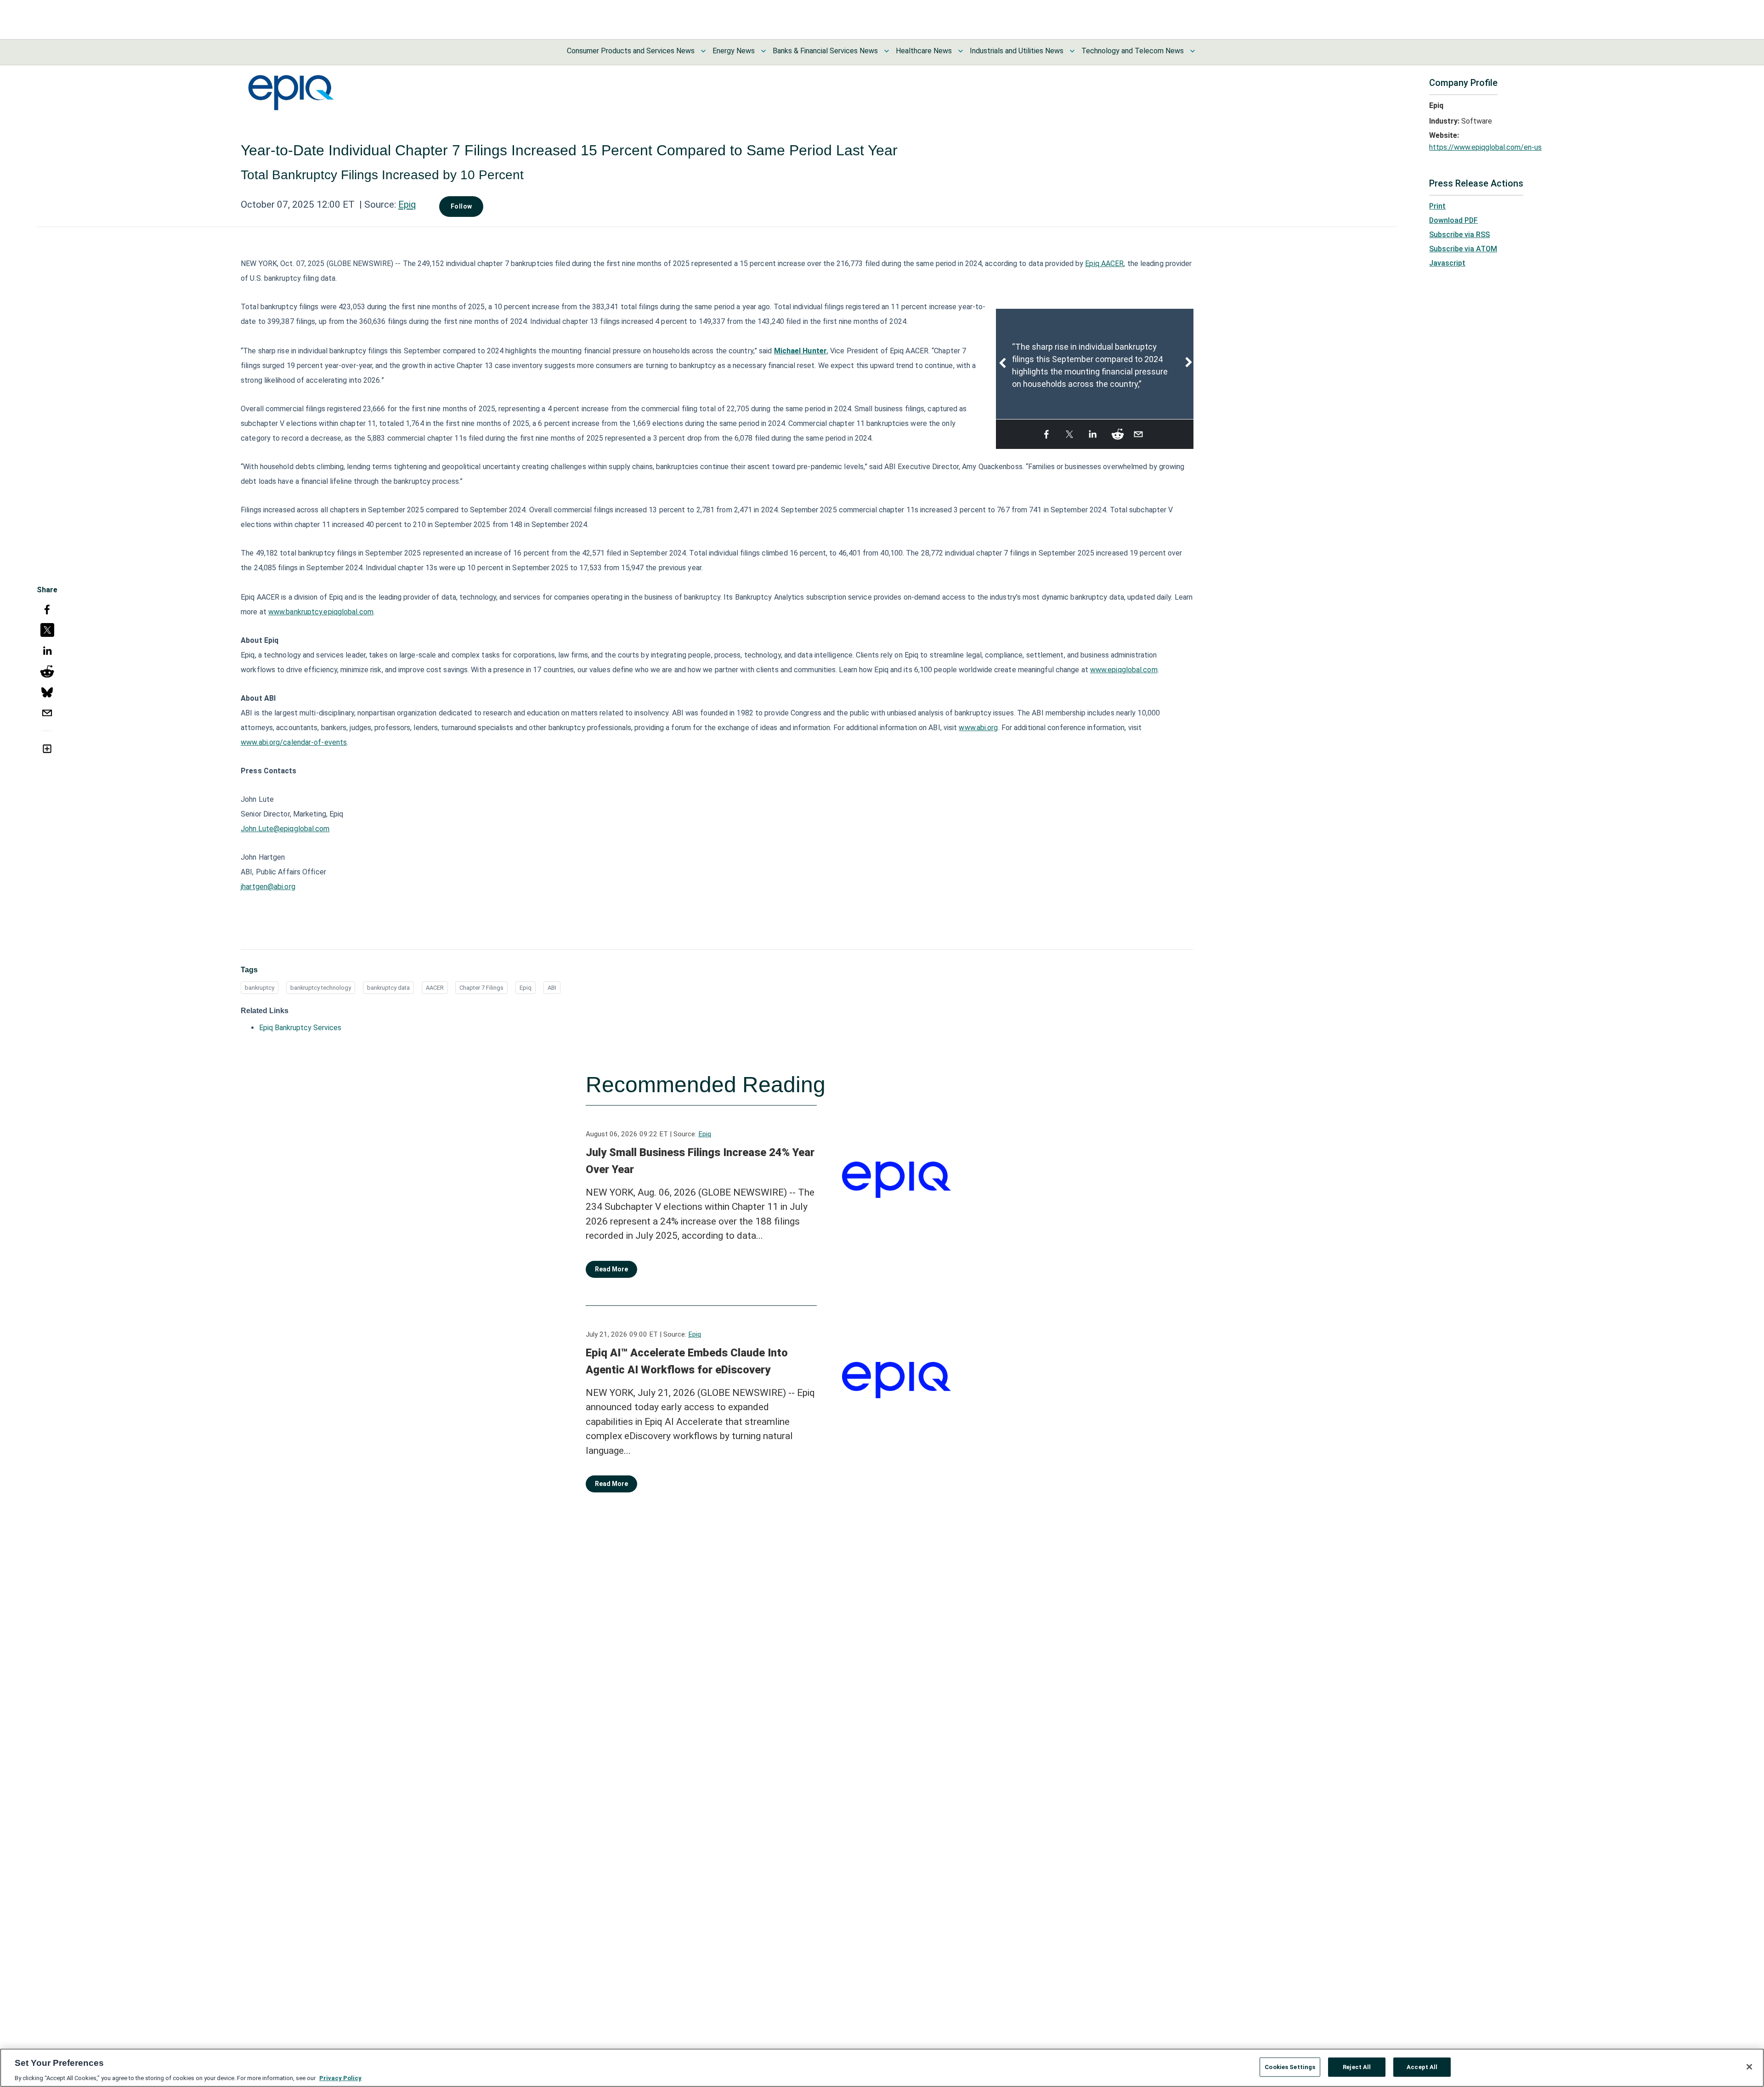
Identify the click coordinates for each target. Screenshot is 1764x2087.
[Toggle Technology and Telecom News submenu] (1193, 51)
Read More (611, 1269)
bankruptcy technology (321, 988)
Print (1437, 206)
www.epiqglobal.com (1124, 670)
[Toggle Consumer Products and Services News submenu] (703, 51)
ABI (552, 988)
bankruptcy (260, 988)
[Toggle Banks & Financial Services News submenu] (887, 51)
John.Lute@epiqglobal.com (285, 829)
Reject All (1357, 2067)
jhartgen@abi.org (268, 887)
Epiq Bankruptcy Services (300, 1028)
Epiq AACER (1104, 264)
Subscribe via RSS (1459, 235)
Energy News (734, 51)
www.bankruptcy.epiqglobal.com (321, 612)
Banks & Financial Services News (825, 51)
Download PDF (1453, 220)
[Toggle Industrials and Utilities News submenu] (1072, 51)
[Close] (1749, 2067)
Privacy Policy (340, 2078)
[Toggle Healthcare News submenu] (961, 51)
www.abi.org (978, 728)
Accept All (1422, 2067)
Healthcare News (924, 51)
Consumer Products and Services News (631, 51)
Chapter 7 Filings (481, 988)
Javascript (1447, 263)
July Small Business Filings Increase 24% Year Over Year (700, 1161)
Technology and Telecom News (1133, 51)
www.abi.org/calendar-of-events (294, 742)
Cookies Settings (1290, 2067)
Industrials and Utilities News (1017, 51)
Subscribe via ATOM (1463, 249)
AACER (435, 988)
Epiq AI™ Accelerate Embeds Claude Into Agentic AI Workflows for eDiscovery (687, 1361)
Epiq (407, 204)
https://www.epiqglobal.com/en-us (1485, 147)
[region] (882, 2068)
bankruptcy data (388, 988)
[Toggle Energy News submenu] (763, 51)
